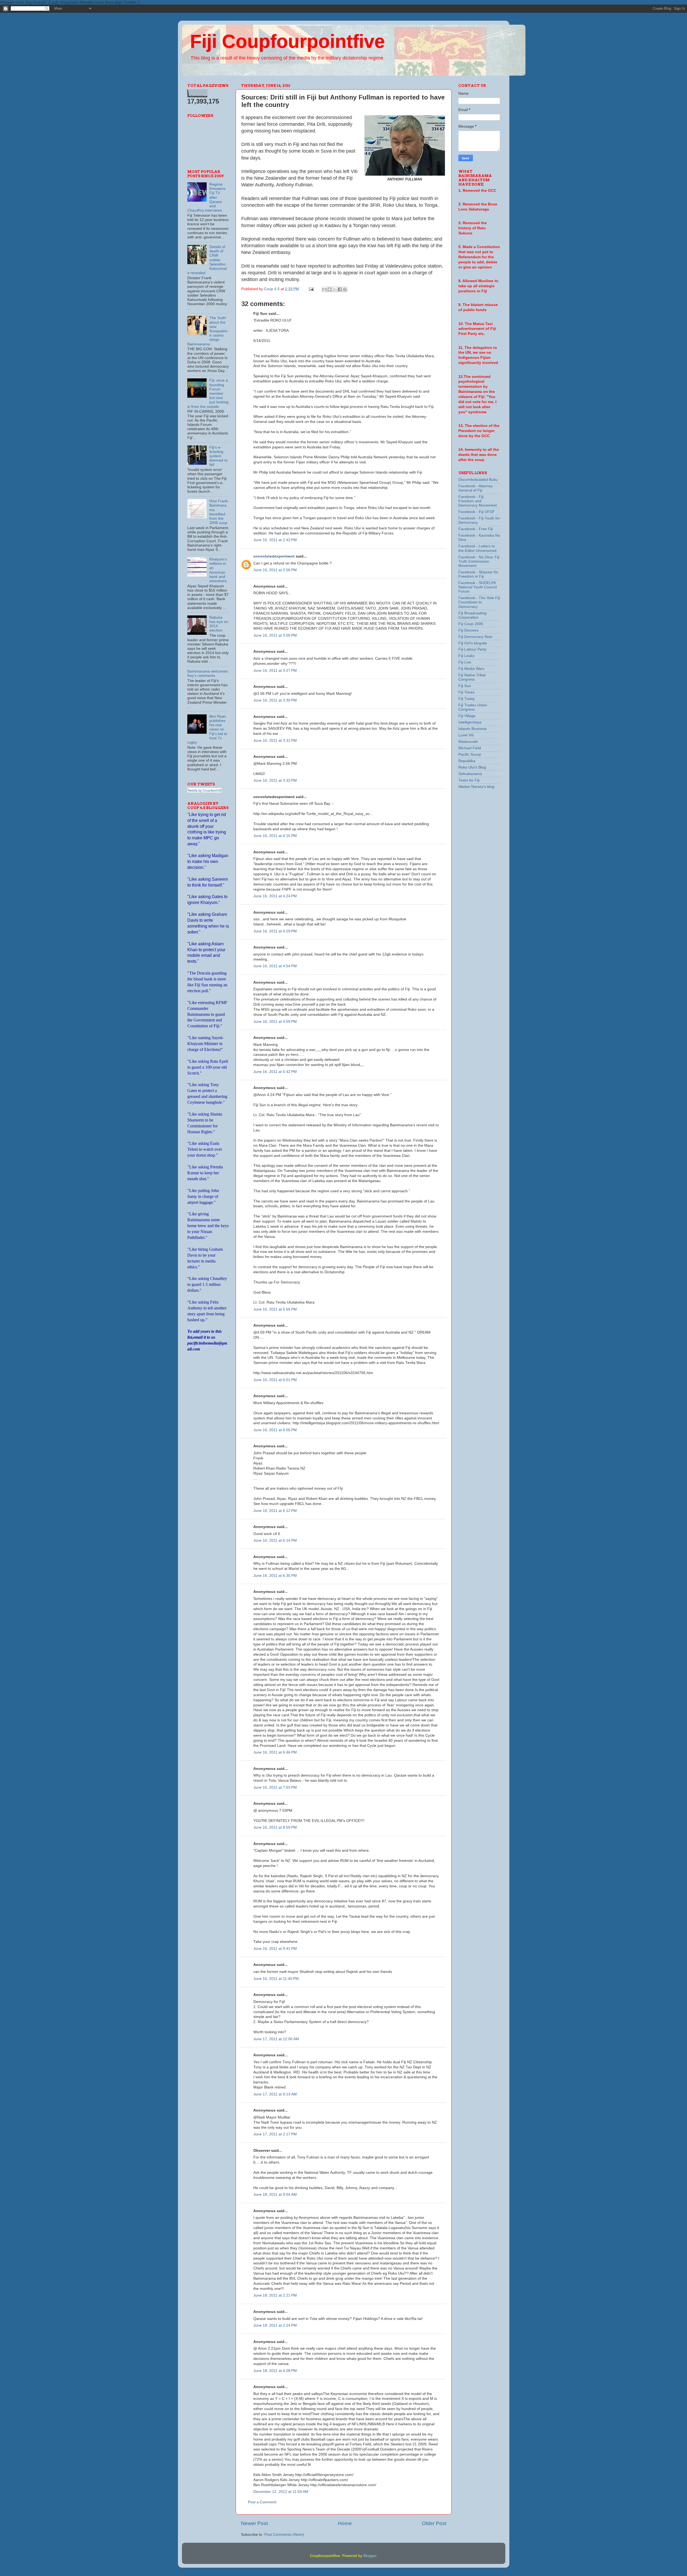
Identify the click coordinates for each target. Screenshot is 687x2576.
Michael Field (470, 748)
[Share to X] (335, 289)
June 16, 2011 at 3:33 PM (275, 780)
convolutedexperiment (274, 556)
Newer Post (254, 2523)
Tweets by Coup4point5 (204, 790)
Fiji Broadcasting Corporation (472, 615)
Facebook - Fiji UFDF (477, 512)
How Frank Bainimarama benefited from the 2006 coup (219, 512)
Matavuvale (468, 742)
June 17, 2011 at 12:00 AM (276, 2039)
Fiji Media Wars (471, 669)
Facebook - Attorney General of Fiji (476, 488)
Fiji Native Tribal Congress (472, 677)
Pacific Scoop (470, 754)
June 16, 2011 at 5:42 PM (275, 1072)
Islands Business (473, 729)
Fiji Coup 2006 (471, 624)
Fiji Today (467, 699)
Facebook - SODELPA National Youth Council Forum (478, 587)
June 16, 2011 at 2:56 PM (275, 570)
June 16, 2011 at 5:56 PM (275, 1309)
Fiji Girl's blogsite (473, 643)
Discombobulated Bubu (478, 480)
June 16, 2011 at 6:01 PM (275, 1380)
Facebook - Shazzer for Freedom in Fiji (478, 574)
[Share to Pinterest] (345, 289)
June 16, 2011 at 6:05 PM (275, 1430)
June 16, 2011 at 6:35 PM (275, 1576)
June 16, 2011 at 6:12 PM (275, 1511)
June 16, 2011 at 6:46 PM (275, 1752)
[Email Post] (311, 289)
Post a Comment (262, 2502)
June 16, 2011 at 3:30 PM (275, 700)
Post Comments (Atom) (284, 2535)
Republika (467, 761)
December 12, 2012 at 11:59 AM (281, 2492)
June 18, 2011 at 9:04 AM (275, 2195)
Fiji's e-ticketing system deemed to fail (218, 456)
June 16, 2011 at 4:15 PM (275, 836)
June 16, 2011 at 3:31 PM (275, 741)
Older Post (434, 2523)
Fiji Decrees (468, 630)
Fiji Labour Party (472, 649)
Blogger (370, 2556)
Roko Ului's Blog (472, 767)
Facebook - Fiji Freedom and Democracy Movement (478, 501)
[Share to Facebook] (340, 289)
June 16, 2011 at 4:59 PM (275, 1022)
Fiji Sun (465, 686)
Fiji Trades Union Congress (473, 707)
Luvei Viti (466, 735)
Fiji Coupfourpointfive (287, 41)
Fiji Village (467, 716)
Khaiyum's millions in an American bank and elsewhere (218, 570)
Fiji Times (466, 692)
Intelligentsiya (470, 722)
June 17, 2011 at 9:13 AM (275, 2094)
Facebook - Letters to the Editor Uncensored (477, 548)
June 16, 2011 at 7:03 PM (275, 1787)
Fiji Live (465, 662)
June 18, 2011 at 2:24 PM (275, 2325)
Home (345, 2523)
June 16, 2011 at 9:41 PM (275, 1949)
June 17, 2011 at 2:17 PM (275, 2134)
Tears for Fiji (469, 780)
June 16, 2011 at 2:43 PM (275, 540)
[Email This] (324, 289)
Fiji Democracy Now (475, 637)
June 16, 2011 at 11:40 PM (276, 1979)
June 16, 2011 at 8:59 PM (275, 1827)
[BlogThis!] (330, 289)
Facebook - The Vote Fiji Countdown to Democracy (479, 602)
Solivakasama (470, 774)
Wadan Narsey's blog (476, 787)
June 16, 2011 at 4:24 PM (275, 896)
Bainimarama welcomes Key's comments (208, 673)
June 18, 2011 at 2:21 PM (275, 2295)
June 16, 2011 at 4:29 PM (275, 931)
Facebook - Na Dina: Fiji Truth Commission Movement (479, 561)
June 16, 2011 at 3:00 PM (275, 635)
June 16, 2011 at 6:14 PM (275, 1540)
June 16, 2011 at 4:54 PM (275, 966)
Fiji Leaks (466, 656)
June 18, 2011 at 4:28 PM (275, 2371)
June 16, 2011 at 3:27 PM (275, 671)
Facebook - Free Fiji (476, 529)
